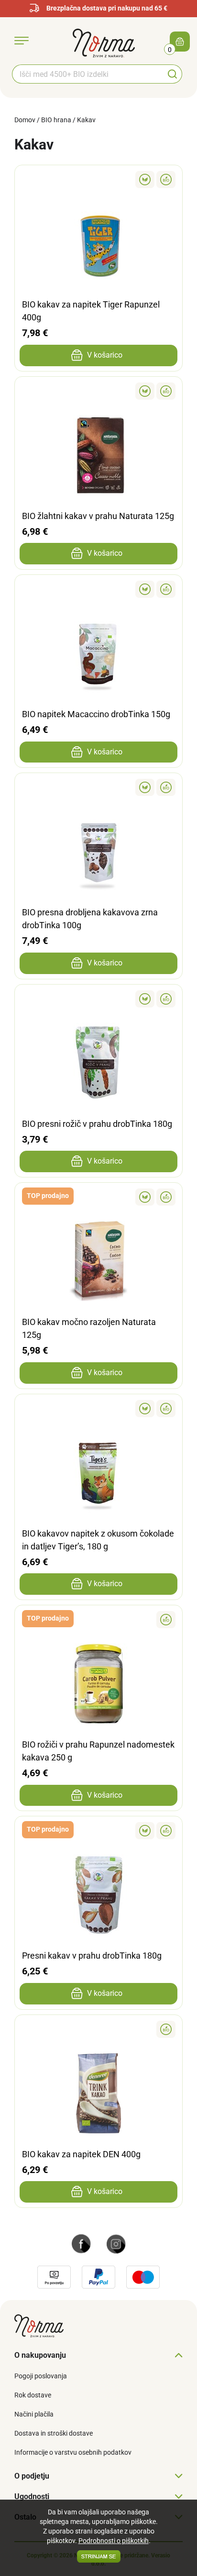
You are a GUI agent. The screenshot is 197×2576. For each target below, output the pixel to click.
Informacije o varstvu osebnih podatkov (73, 2452)
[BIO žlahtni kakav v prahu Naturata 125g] (98, 391)
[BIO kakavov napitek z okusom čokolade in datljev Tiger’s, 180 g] (98, 1409)
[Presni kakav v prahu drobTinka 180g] (98, 1831)
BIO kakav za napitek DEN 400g (81, 2154)
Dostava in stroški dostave (54, 2433)
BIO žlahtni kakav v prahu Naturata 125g (98, 516)
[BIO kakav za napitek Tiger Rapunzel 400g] (98, 180)
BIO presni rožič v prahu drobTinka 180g (97, 1124)
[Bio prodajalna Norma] (104, 42)
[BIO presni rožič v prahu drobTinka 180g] (98, 999)
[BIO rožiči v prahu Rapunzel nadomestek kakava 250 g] (98, 1620)
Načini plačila (34, 2414)
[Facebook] (81, 2243)
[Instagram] (116, 2243)
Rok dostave (33, 2395)
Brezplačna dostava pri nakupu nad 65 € (107, 8)
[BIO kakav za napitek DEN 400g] (98, 2029)
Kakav (86, 120)
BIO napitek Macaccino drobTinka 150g (96, 714)
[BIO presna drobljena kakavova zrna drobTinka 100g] (98, 787)
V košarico (105, 355)
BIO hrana (56, 120)
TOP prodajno (48, 1196)
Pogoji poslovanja (41, 2376)
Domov (25, 120)
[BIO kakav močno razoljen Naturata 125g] (98, 1197)
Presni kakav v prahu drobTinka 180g (92, 1956)
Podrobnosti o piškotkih (114, 2541)
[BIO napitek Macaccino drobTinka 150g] (98, 589)
